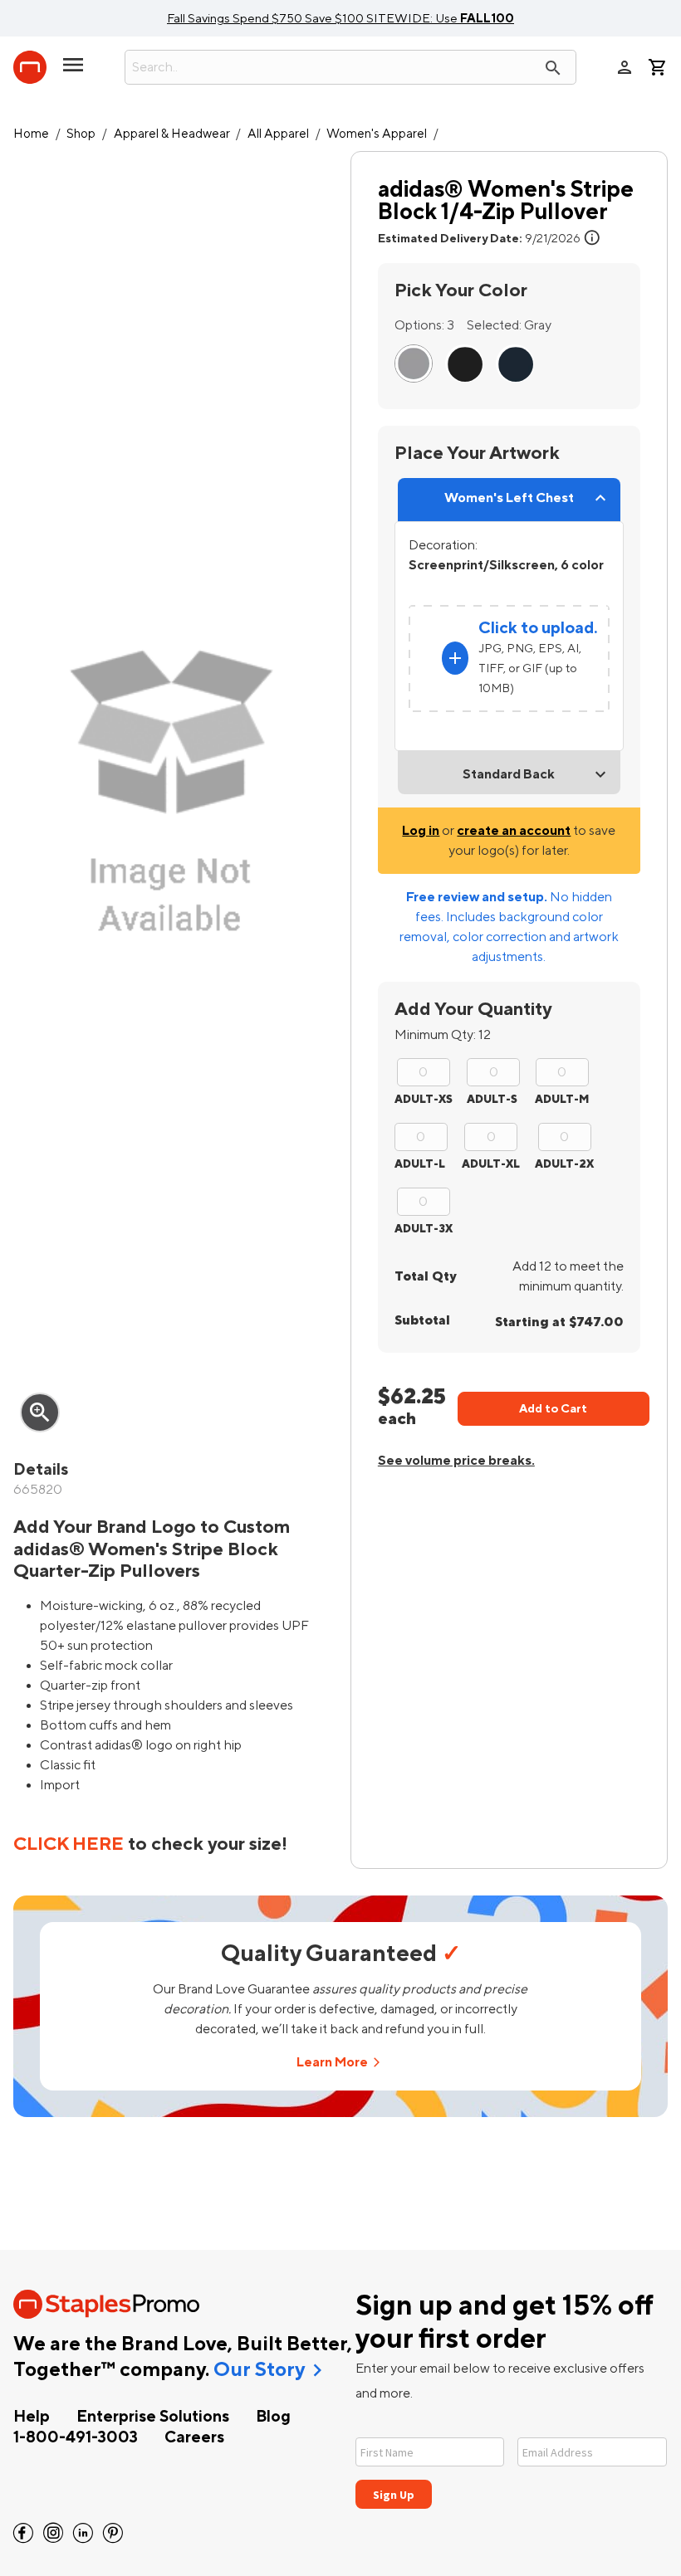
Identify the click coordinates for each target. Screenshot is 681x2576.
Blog (273, 2417)
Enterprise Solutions (153, 2417)
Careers (194, 2437)
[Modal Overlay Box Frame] (512, 2463)
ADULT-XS (424, 1099)
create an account (514, 831)
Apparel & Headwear (172, 134)
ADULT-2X (564, 1164)
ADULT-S (492, 1099)
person (625, 67)
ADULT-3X (424, 1229)
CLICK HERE (69, 1844)
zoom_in (40, 1412)
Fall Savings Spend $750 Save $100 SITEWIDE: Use (340, 18)
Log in (421, 831)
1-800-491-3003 (76, 2437)
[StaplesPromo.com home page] (30, 67)
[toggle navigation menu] (73, 71)
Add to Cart (553, 1409)
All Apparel (278, 134)
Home (31, 134)
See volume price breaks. (456, 1461)
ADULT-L (420, 1164)
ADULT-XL (491, 1164)
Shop (81, 134)
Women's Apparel (377, 134)
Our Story (259, 2370)
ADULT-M (562, 1099)
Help (32, 2417)
